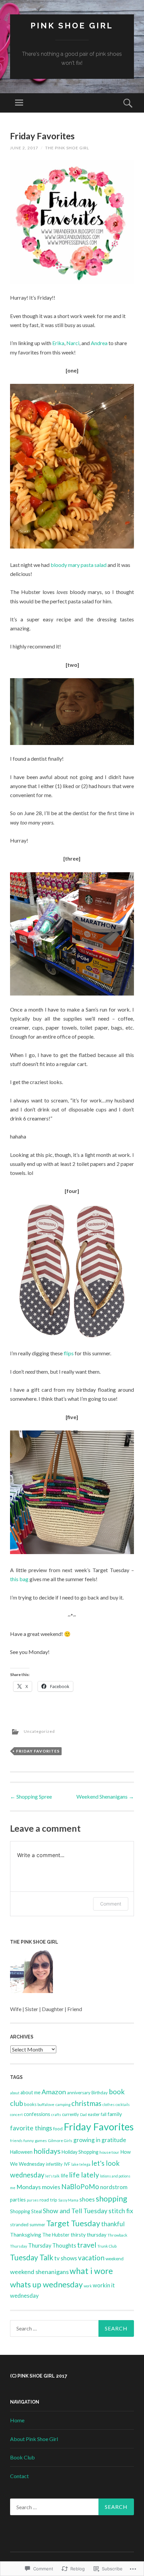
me (13, 2188)
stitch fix (121, 2211)
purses (33, 2200)
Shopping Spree (31, 1796)
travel (87, 2245)
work (88, 2286)
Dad (83, 2114)
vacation (91, 2258)
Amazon (54, 2092)
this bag (19, 1579)
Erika (58, 343)
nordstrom (114, 2187)
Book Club (22, 2457)
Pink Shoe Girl (72, 26)
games (41, 2141)
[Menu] (19, 103)
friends (16, 2141)
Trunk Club (107, 2246)
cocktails (123, 2104)
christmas (86, 2103)
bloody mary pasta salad (79, 565)
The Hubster (56, 2235)
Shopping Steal (26, 2211)
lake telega (81, 2164)
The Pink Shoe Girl (67, 148)
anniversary (79, 2093)
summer (37, 2225)
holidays (47, 2151)
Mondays (29, 2187)
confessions (37, 2114)
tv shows (66, 2258)
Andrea (99, 343)
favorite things (31, 2128)
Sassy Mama (68, 2200)
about (15, 2093)
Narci (73, 343)
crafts (56, 2114)
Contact (19, 2476)
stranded (19, 2225)
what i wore (91, 2271)
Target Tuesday (73, 2223)
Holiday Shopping (80, 2152)
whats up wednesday (46, 2284)
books (30, 2104)
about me (30, 2092)
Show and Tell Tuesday (75, 2211)
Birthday (100, 2093)
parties (18, 2200)
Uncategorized (39, 1731)
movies (51, 2187)
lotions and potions (115, 2176)
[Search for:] (72, 2328)
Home (17, 2420)
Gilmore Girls (60, 2141)
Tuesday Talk (32, 2257)
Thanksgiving (26, 2234)
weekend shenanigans (39, 2272)
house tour (109, 2152)
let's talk (52, 2176)
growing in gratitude (100, 2140)
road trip (48, 2200)
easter (94, 2114)
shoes (87, 2199)
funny (29, 2141)
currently (70, 2114)
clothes (109, 2104)
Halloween (21, 2152)
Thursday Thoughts (52, 2245)
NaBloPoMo (80, 2186)
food (58, 2129)
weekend (115, 2259)
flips (69, 1353)
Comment (111, 1904)
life (64, 2175)
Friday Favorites (38, 1751)
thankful (113, 2224)
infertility (54, 2164)
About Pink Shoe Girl (34, 2439)
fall (104, 2114)
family (115, 2114)
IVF (67, 2164)
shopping (112, 2199)
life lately (84, 2175)
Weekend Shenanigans (105, 1796)
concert (16, 2114)
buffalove (46, 2104)
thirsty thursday (89, 2235)
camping (63, 2104)
